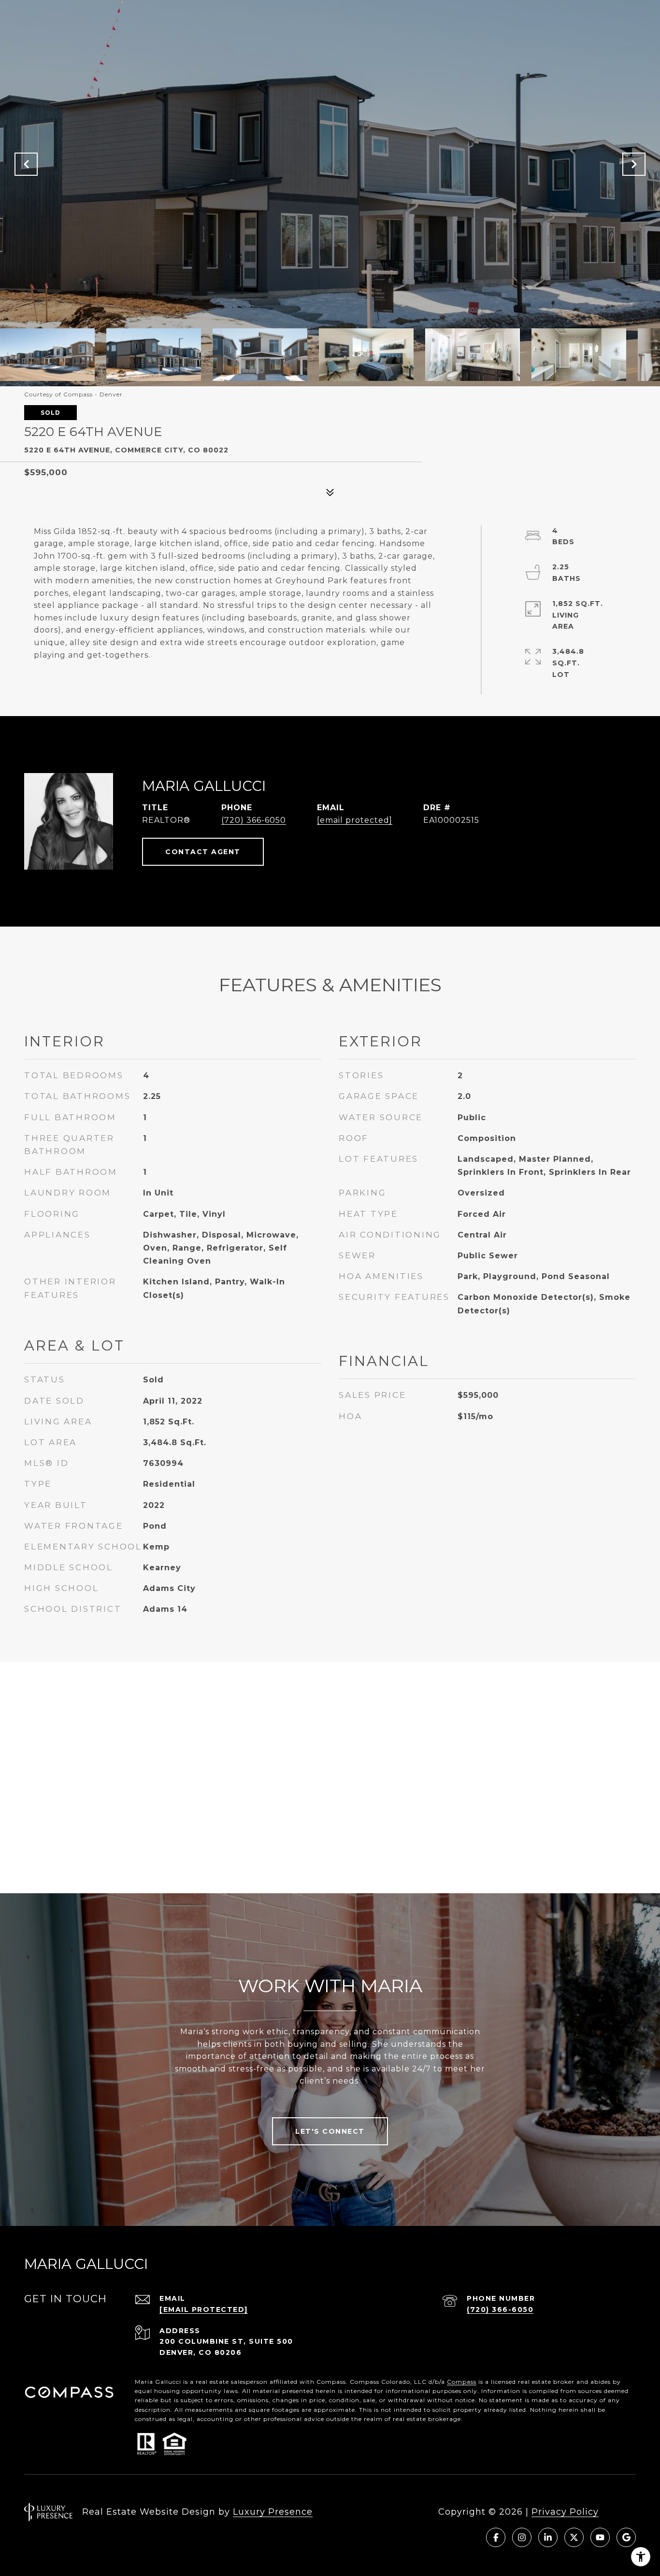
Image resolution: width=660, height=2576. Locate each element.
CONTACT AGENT (203, 852)
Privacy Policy (565, 2512)
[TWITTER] (574, 2537)
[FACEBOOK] (496, 2537)
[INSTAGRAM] (522, 2537)
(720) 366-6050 (254, 820)
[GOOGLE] (626, 2537)
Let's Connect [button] (330, 2131)
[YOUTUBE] (600, 2537)
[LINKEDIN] (548, 2537)
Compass (462, 2382)
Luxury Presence (273, 2512)
